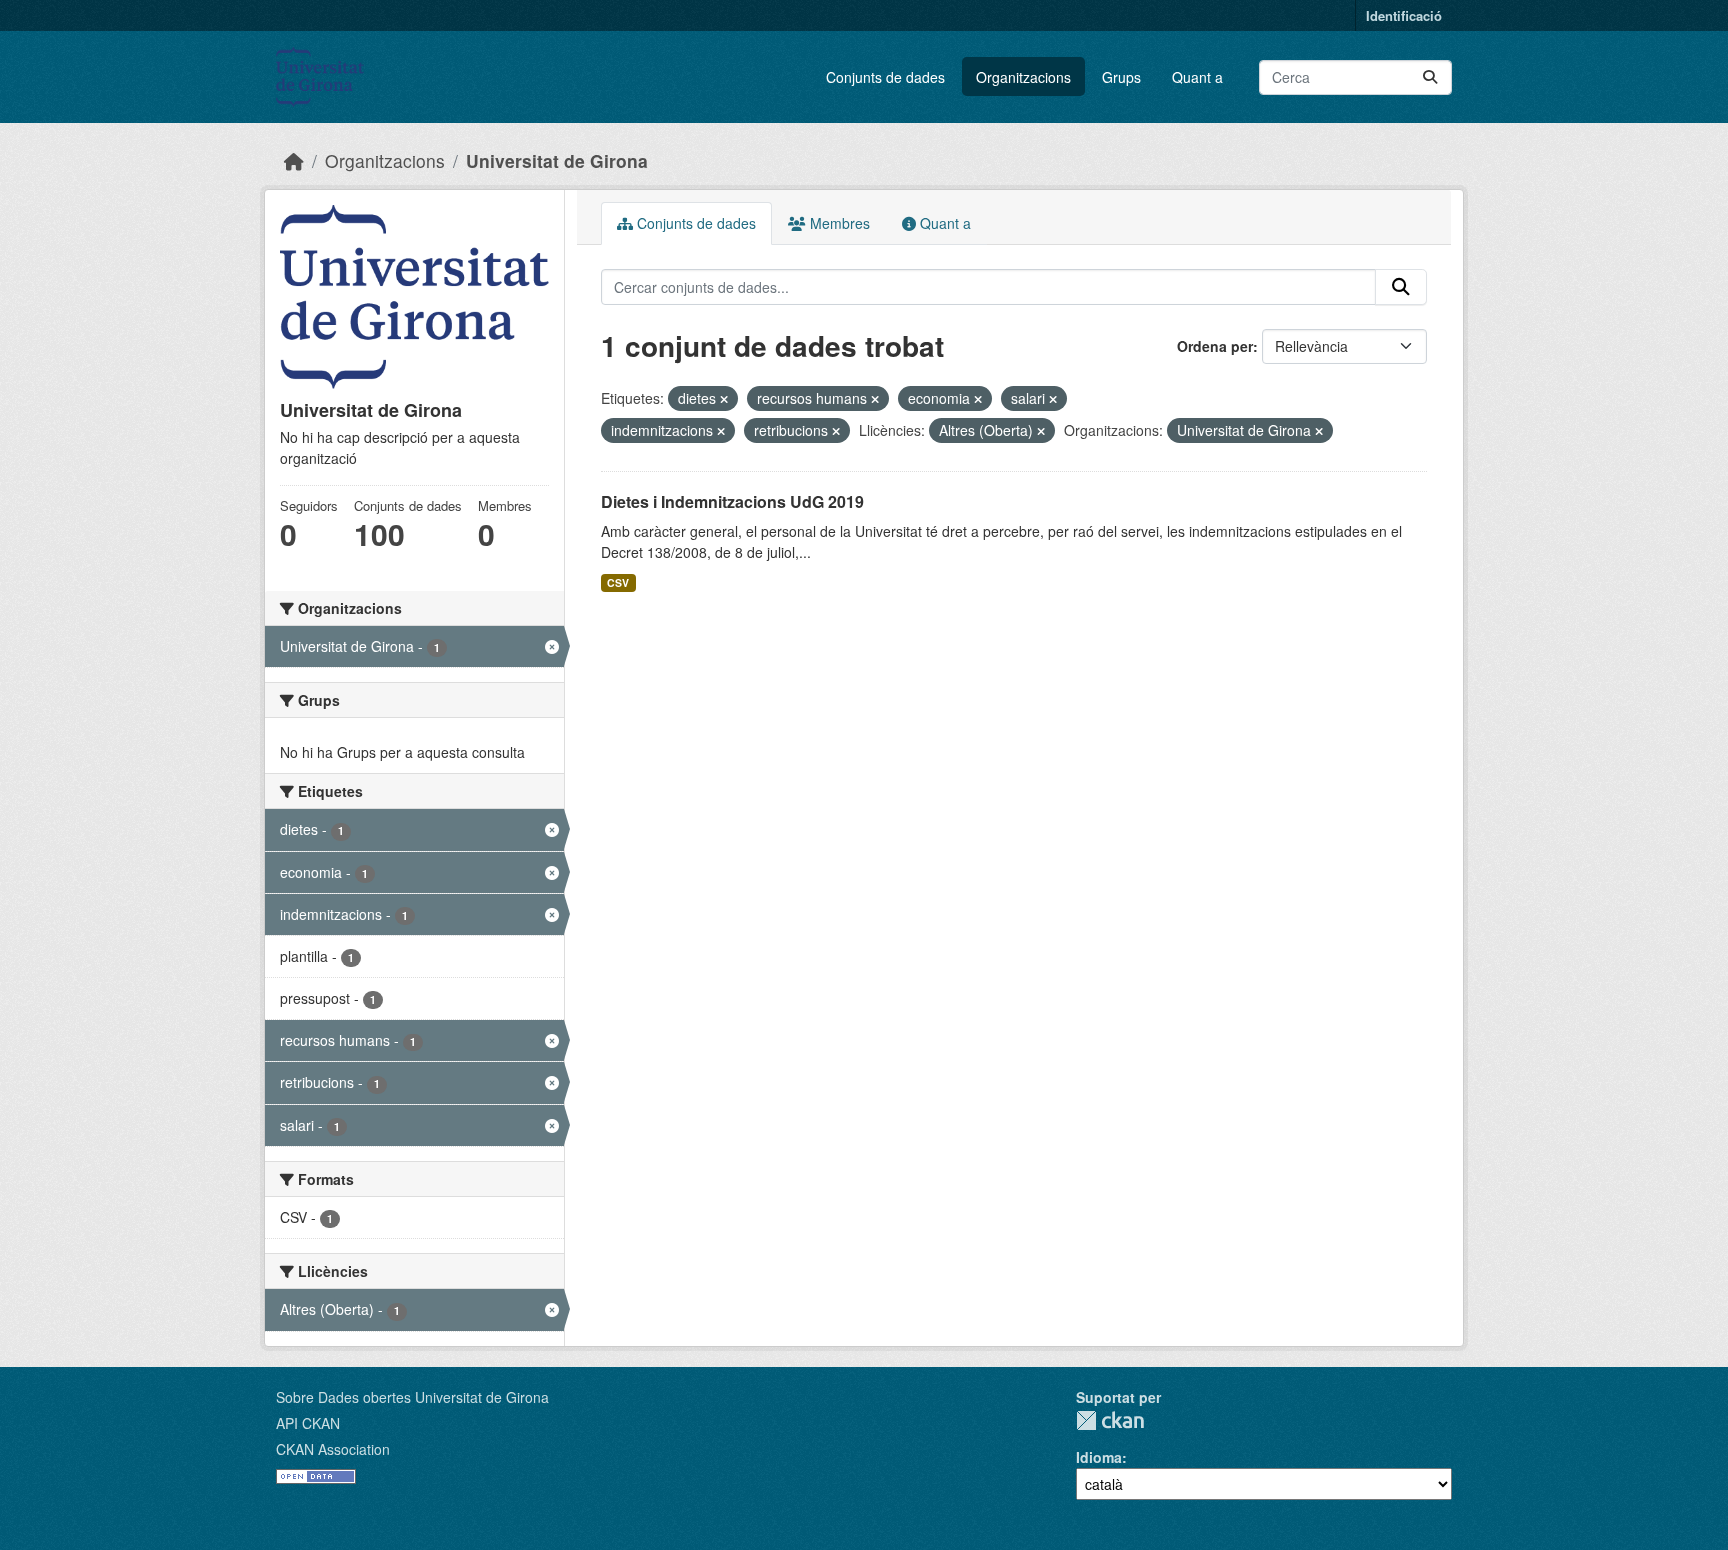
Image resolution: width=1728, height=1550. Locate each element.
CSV (618, 582)
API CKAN (308, 1423)
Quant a (1197, 77)
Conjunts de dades (885, 77)
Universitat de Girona (557, 160)
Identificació (1404, 15)
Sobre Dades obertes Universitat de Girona (412, 1397)
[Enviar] (1430, 77)
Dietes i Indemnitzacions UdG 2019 (732, 501)
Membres (838, 223)
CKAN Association (333, 1449)
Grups (1121, 77)
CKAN (1110, 1420)
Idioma (1099, 1457)
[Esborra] (724, 399)
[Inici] (294, 160)
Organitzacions (1023, 77)
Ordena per (1215, 346)
